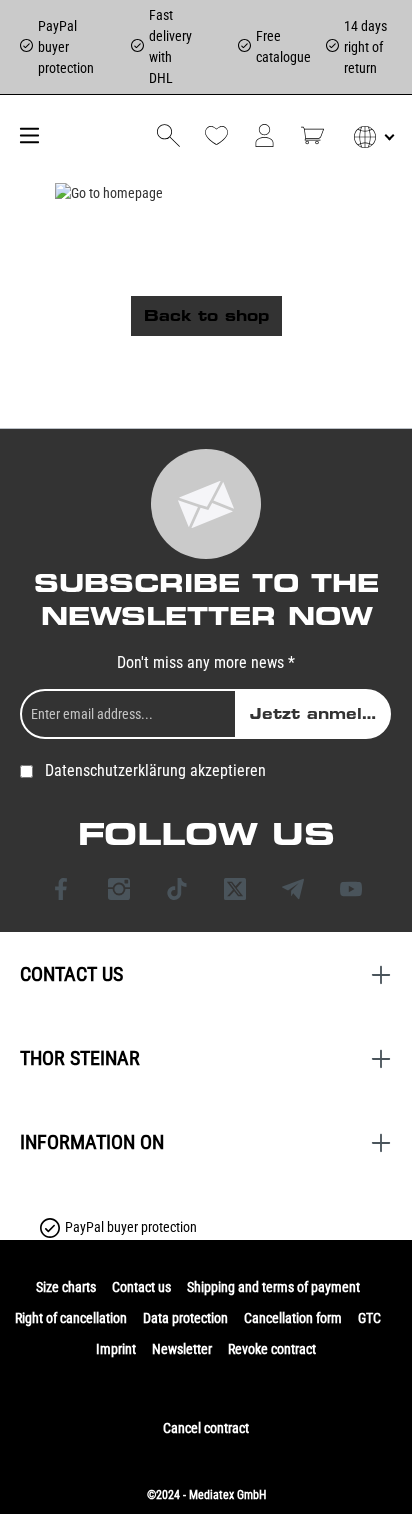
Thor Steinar (80, 1058)
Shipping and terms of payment (273, 1287)
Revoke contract (272, 1349)
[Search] (168, 135)
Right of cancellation (71, 1318)
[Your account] (264, 135)
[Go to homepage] (109, 193)
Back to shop (206, 316)
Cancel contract (206, 1428)
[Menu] (27, 135)
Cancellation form (293, 1318)
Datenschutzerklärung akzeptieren (155, 770)
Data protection (185, 1318)
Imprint (116, 1349)
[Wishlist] (216, 135)
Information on (92, 1142)
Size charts (66, 1287)
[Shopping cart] (312, 135)
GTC (369, 1318)
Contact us (141, 1287)
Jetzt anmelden (320, 714)
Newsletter (182, 1349)
